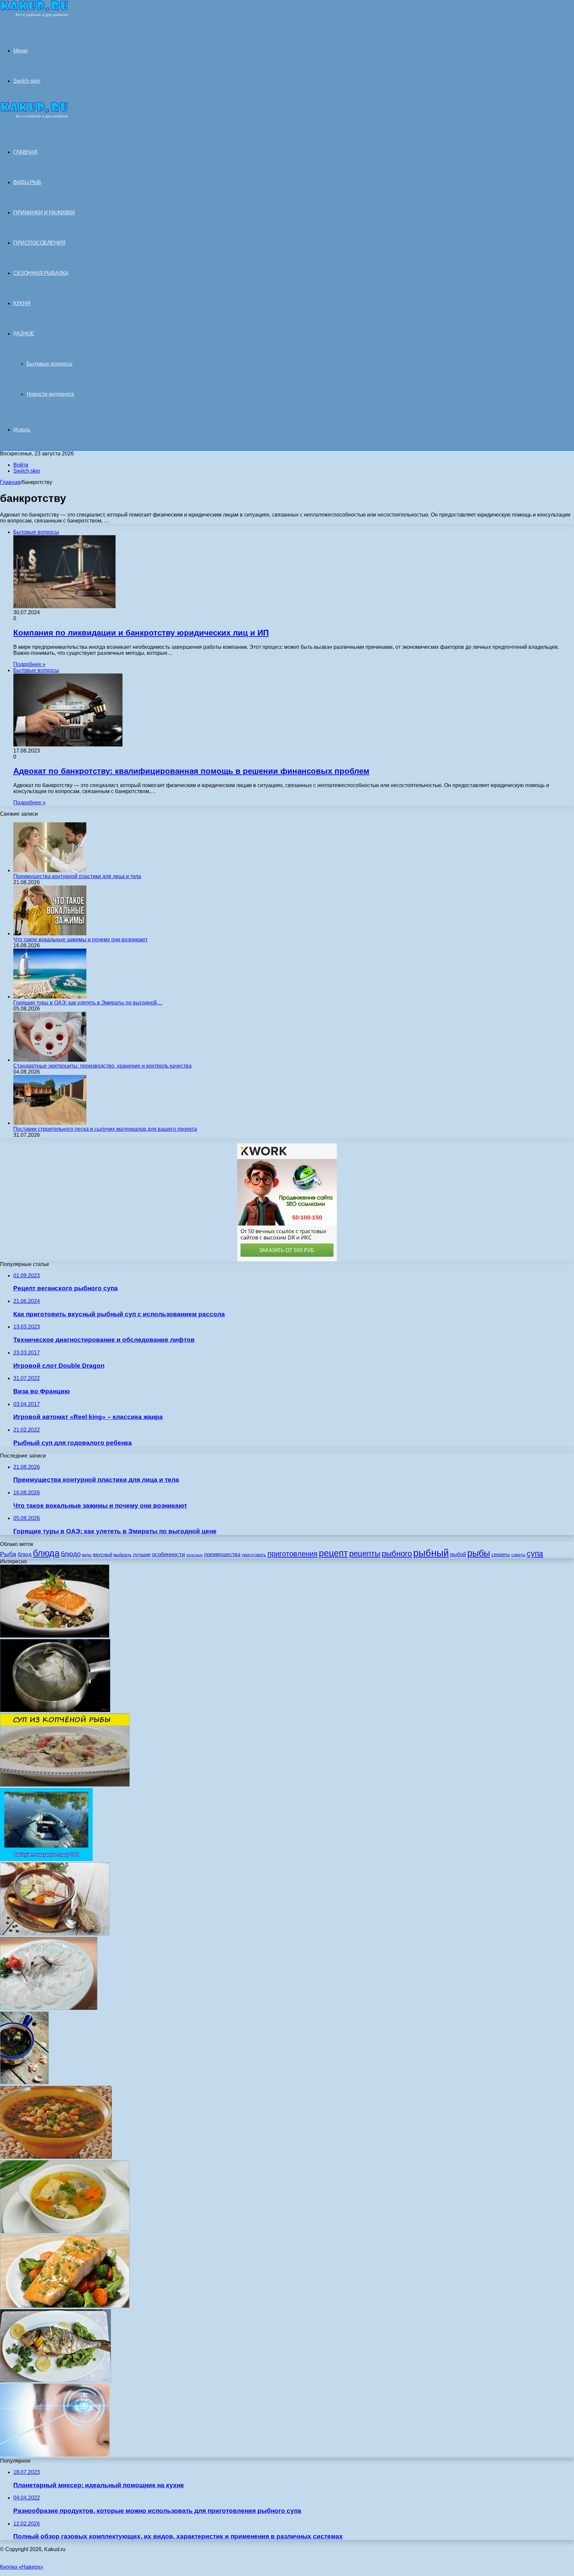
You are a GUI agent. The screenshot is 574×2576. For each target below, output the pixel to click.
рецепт (333, 1553)
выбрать (123, 1555)
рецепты (365, 1553)
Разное (24, 334)
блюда (46, 1553)
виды (87, 1555)
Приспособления (39, 243)
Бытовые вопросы (49, 364)
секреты (501, 1554)
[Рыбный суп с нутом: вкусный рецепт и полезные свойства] (56, 2157)
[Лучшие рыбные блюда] (55, 1636)
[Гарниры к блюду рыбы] (65, 2306)
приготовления (292, 1554)
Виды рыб (27, 182)
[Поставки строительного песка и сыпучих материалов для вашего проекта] (50, 1123)
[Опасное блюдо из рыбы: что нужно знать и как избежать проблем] (49, 2008)
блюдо (71, 1554)
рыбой (458, 1554)
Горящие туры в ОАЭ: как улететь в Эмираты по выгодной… (88, 1003)
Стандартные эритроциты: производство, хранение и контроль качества (102, 1066)
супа (535, 1554)
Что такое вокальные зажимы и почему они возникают (80, 939)
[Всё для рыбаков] (34, 15)
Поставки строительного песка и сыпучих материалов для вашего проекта (105, 1129)
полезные (194, 1555)
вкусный (103, 1554)
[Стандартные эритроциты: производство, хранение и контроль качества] (50, 1060)
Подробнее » (29, 664)
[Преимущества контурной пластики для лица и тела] (50, 870)
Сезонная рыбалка (41, 273)
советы (518, 1555)
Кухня (22, 303)
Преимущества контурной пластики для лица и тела (77, 876)
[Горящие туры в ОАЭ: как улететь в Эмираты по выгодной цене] (50, 997)
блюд (25, 1554)
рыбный (431, 1553)
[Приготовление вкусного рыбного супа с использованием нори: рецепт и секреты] (24, 2083)
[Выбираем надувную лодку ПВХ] (46, 1859)
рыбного (397, 1554)
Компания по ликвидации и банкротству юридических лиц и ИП (141, 633)
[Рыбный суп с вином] (55, 1934)
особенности (168, 1554)
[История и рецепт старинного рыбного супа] (65, 2231)
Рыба (8, 1554)
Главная (10, 482)
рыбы (479, 1553)
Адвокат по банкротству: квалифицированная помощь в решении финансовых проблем (191, 771)
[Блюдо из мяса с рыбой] (55, 2380)
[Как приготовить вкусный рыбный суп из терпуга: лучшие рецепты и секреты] (65, 1785)
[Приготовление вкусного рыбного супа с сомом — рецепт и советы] (55, 1710)
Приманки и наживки (44, 213)
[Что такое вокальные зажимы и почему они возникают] (50, 934)
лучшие (142, 1554)
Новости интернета (50, 394)
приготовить (254, 1555)
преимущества (222, 1554)
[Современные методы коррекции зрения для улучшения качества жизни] (55, 2455)
